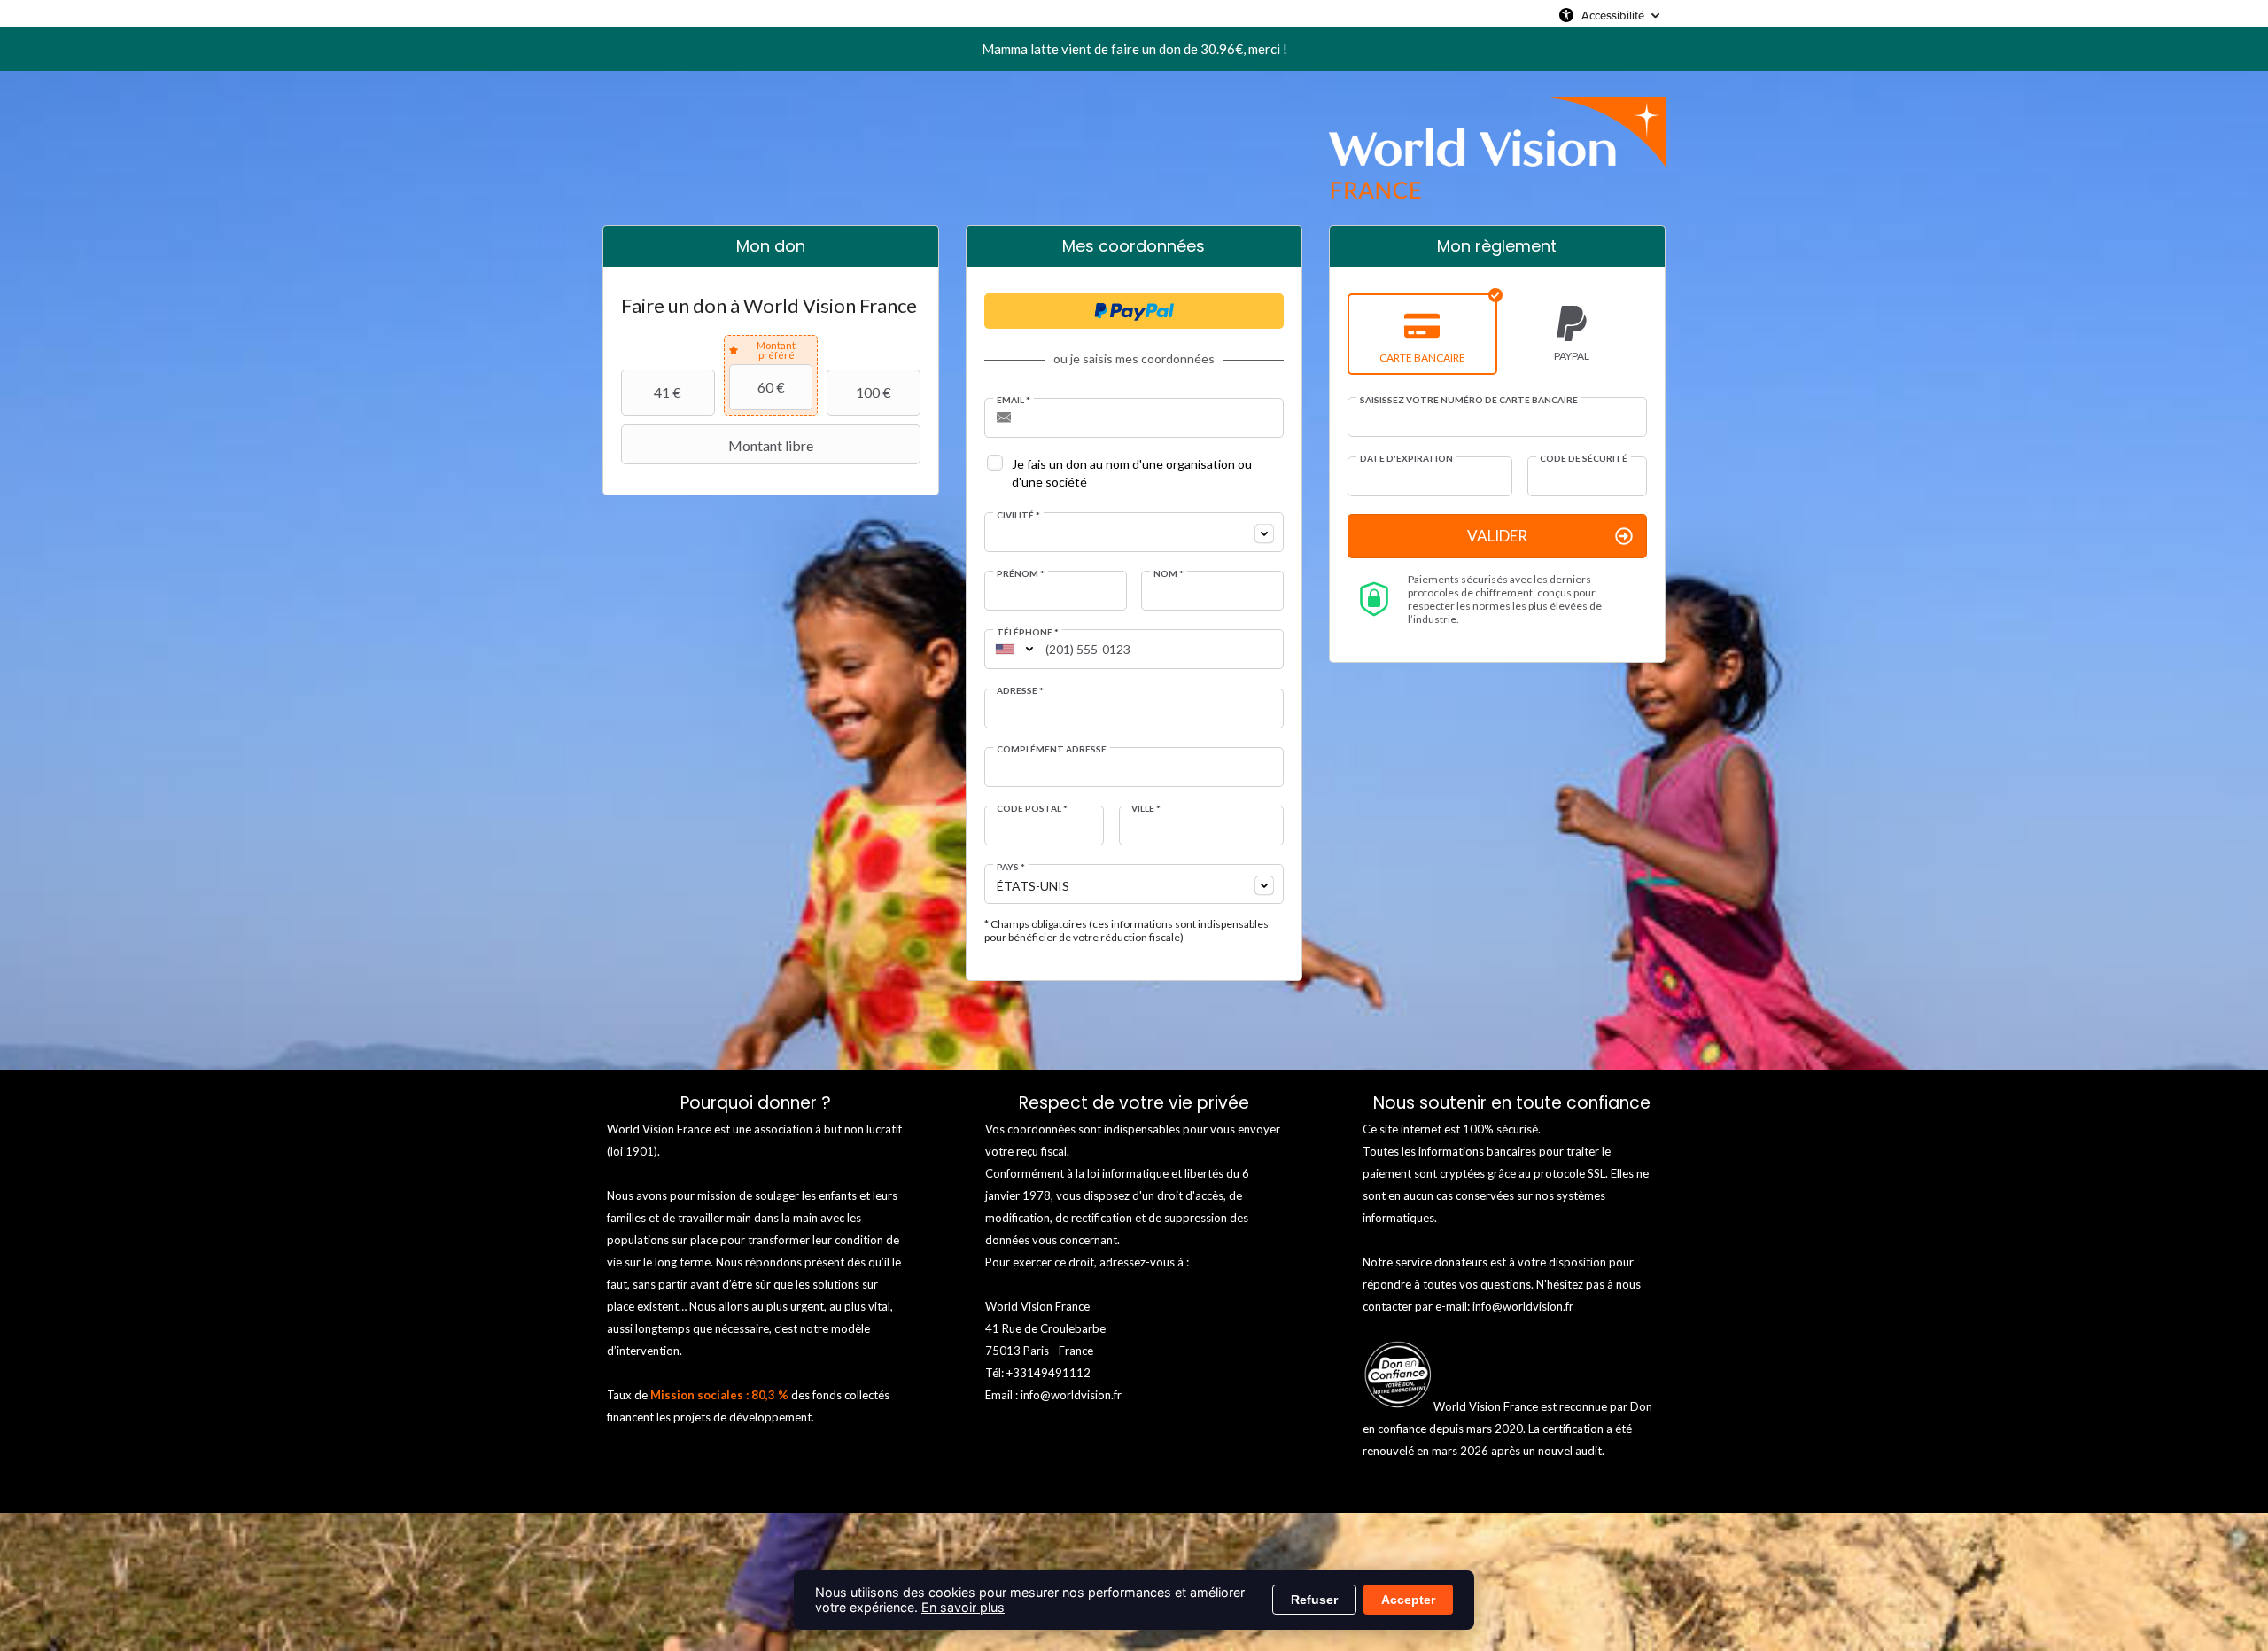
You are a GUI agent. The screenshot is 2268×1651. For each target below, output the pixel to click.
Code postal (1032, 808)
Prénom (1021, 573)
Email (1014, 400)
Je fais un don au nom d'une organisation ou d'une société (1132, 473)
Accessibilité (1613, 15)
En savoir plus (963, 1607)
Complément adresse (1052, 749)
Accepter (1408, 1600)
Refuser (1314, 1600)
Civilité (1018, 515)
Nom (1169, 573)
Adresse (1020, 690)
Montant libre (771, 445)
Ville (1146, 808)
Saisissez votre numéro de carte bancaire (1469, 400)
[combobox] (1134, 532)
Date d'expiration (1406, 458)
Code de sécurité (1584, 458)
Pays (1011, 867)
